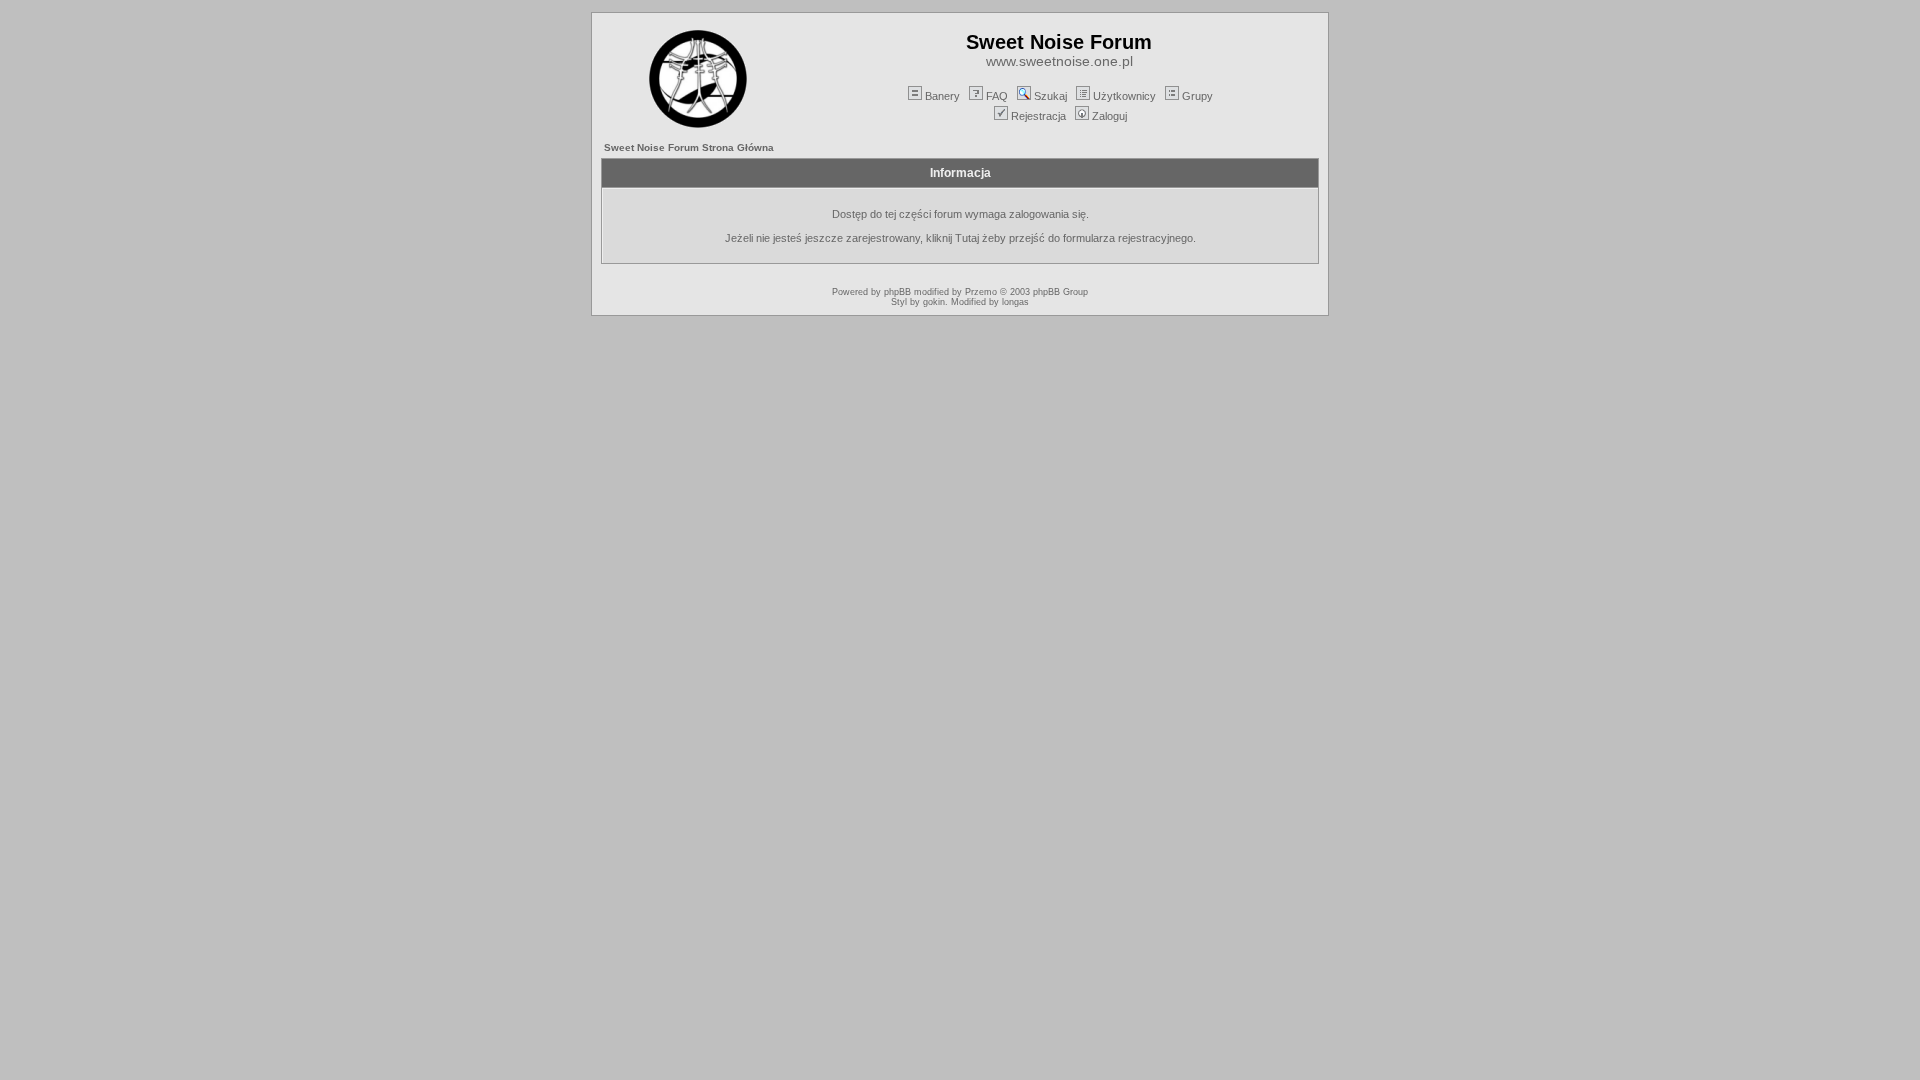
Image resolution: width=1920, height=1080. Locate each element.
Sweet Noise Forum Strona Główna (689, 147)
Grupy (1197, 96)
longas (1015, 302)
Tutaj (967, 238)
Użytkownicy (1124, 96)
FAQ (997, 96)
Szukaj (1050, 96)
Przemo (981, 292)
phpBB (897, 292)
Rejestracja (1038, 116)
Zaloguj (1109, 116)
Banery (942, 96)
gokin (934, 302)
